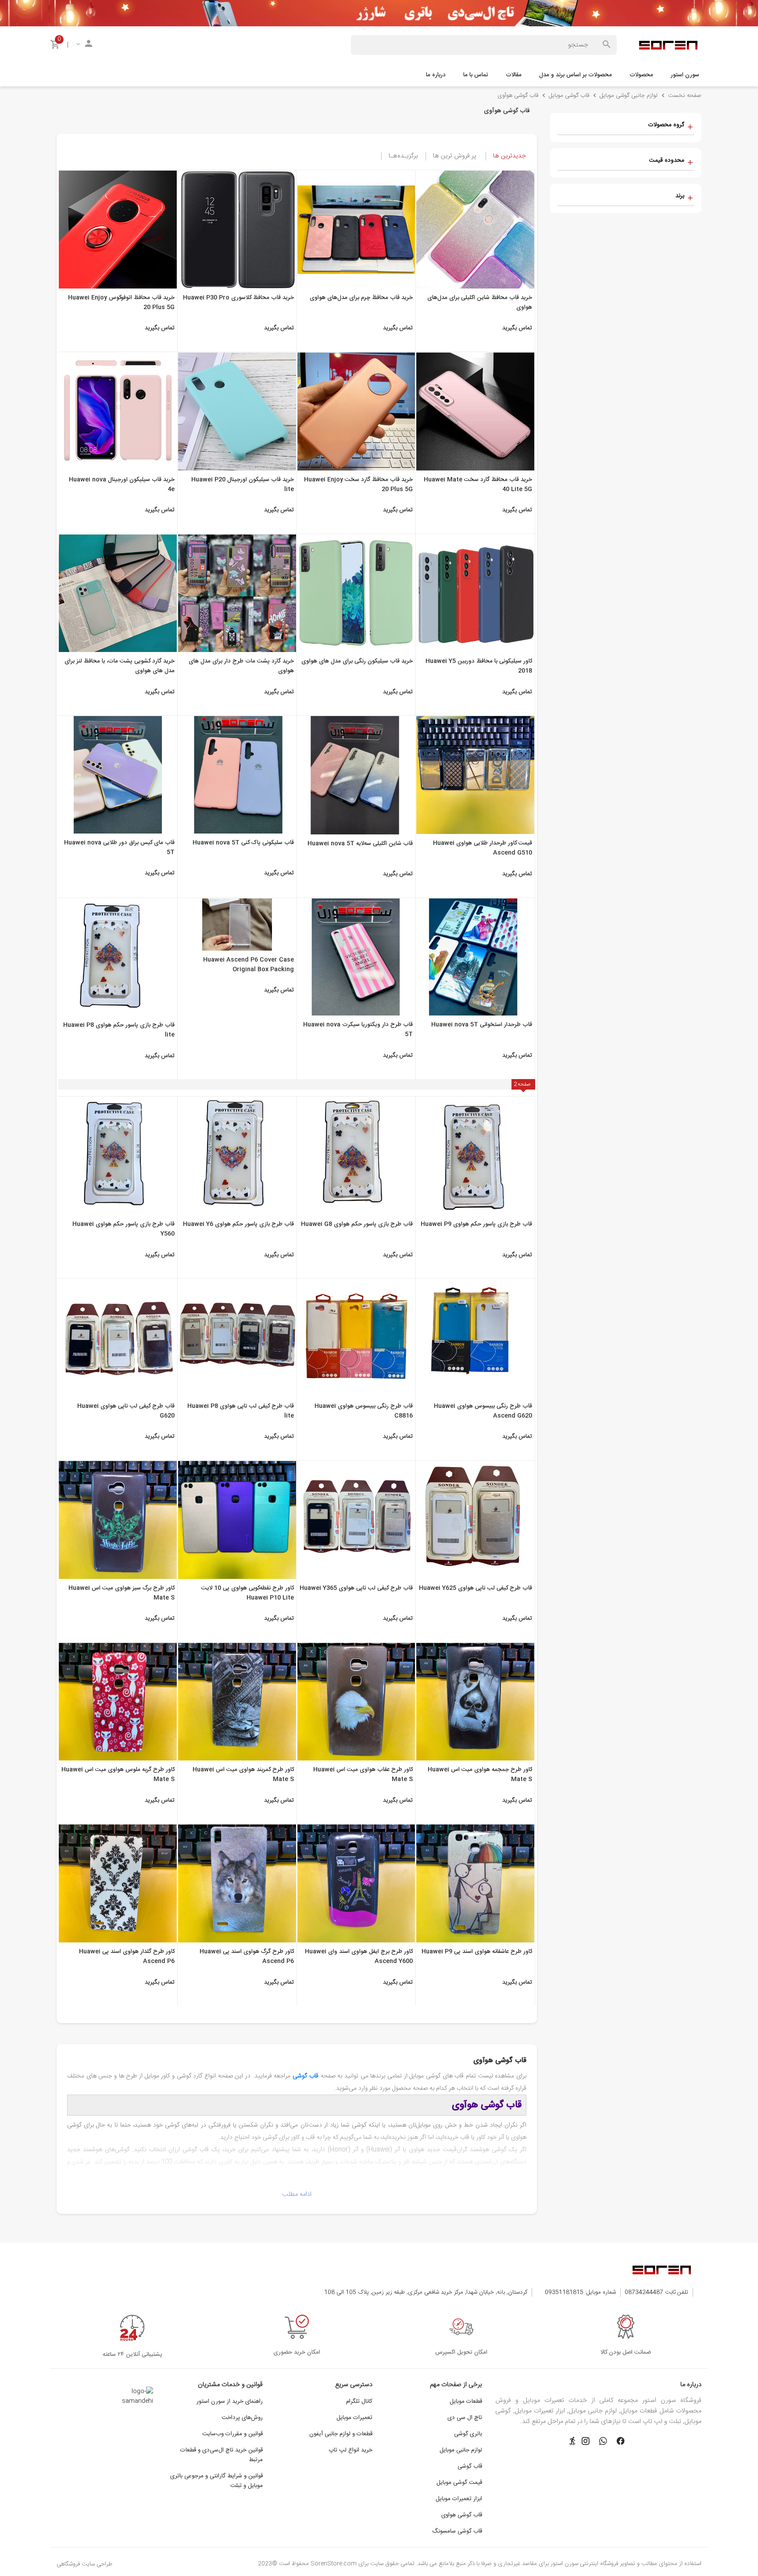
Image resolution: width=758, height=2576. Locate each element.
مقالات (514, 75)
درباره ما (436, 75)
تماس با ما (476, 75)
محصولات (641, 75)
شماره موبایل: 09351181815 (580, 2292)
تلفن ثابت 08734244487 (656, 2292)
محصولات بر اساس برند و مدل (576, 75)
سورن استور (685, 75)
